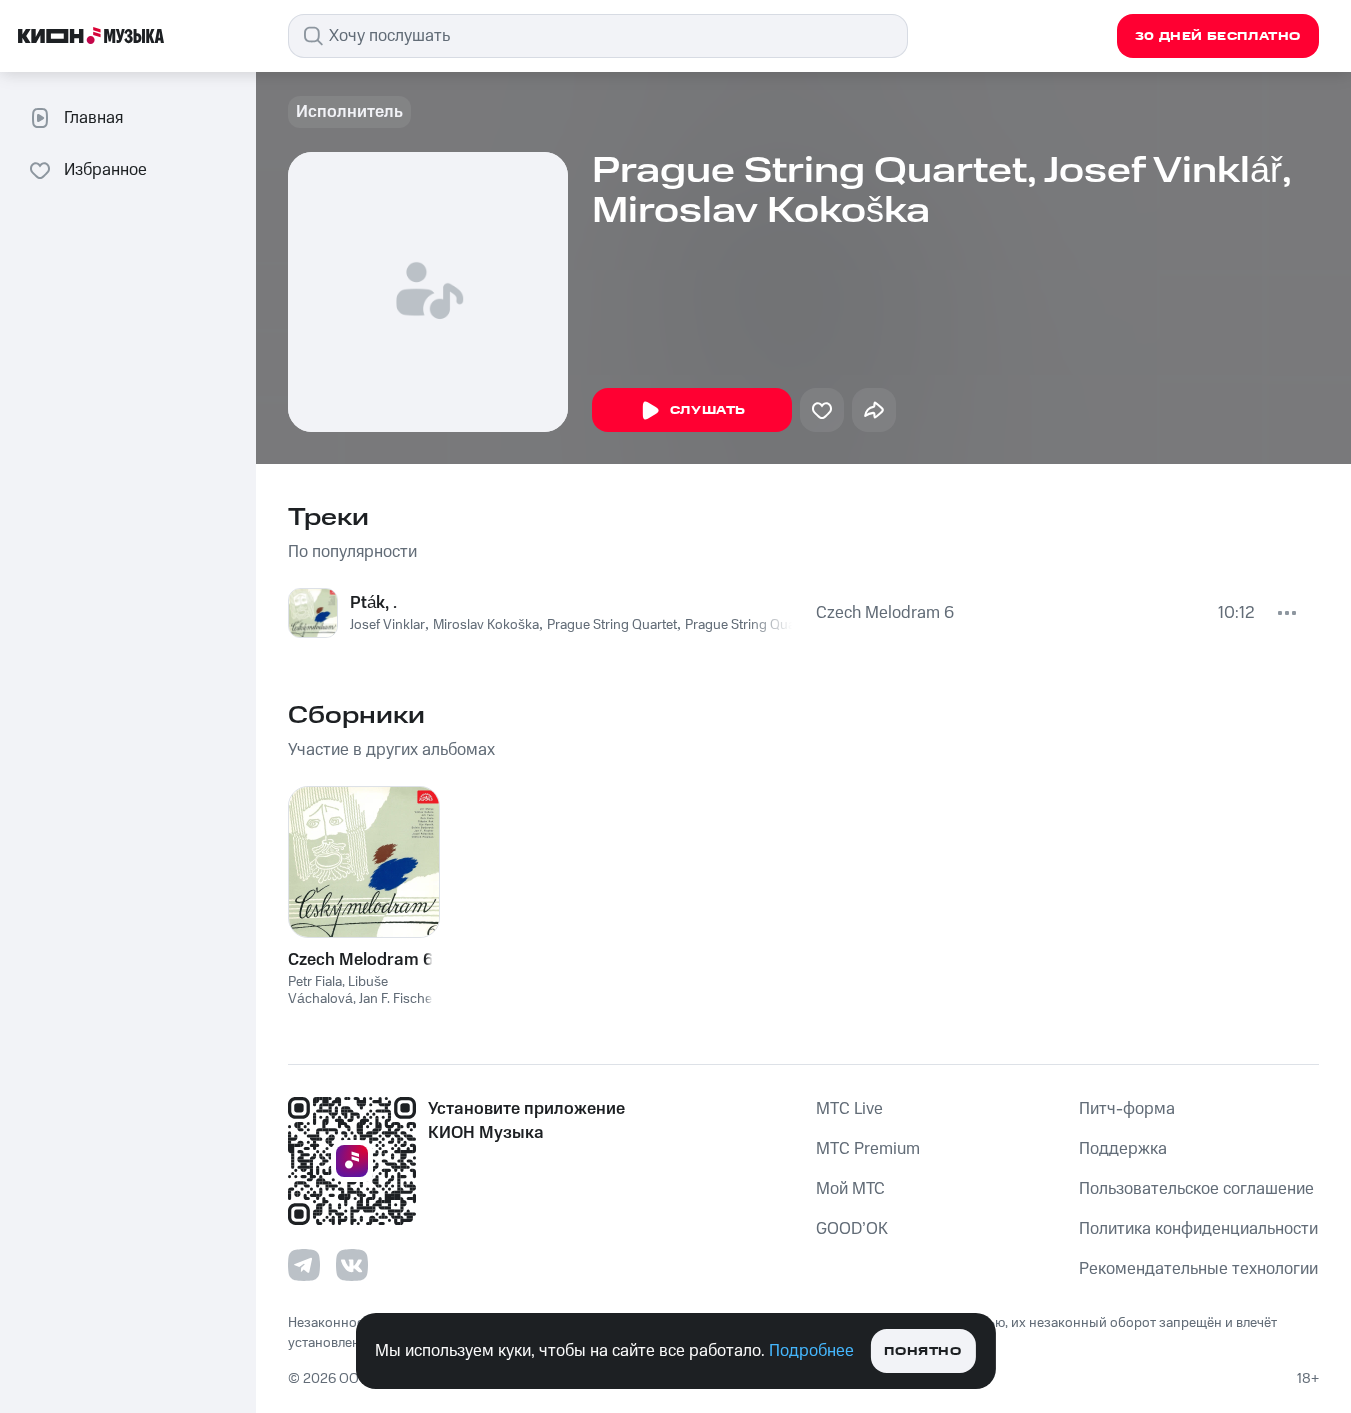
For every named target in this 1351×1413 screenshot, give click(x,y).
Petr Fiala (315, 982)
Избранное (105, 170)
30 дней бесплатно (1218, 36)
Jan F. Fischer (397, 999)
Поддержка (1123, 1149)
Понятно (922, 1351)
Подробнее (811, 1351)
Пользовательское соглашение (1196, 1189)
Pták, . (373, 603)
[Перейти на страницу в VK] (352, 1265)
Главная (93, 118)
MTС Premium (868, 1149)
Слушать (708, 410)
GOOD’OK (852, 1229)
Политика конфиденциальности (1198, 1229)
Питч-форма (1127, 1109)
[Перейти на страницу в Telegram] (304, 1265)
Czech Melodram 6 (885, 613)
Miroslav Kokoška (486, 625)
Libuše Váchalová (338, 990)
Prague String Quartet (612, 625)
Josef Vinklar (387, 625)
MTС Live (849, 1109)
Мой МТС (850, 1189)
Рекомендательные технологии (1198, 1269)
